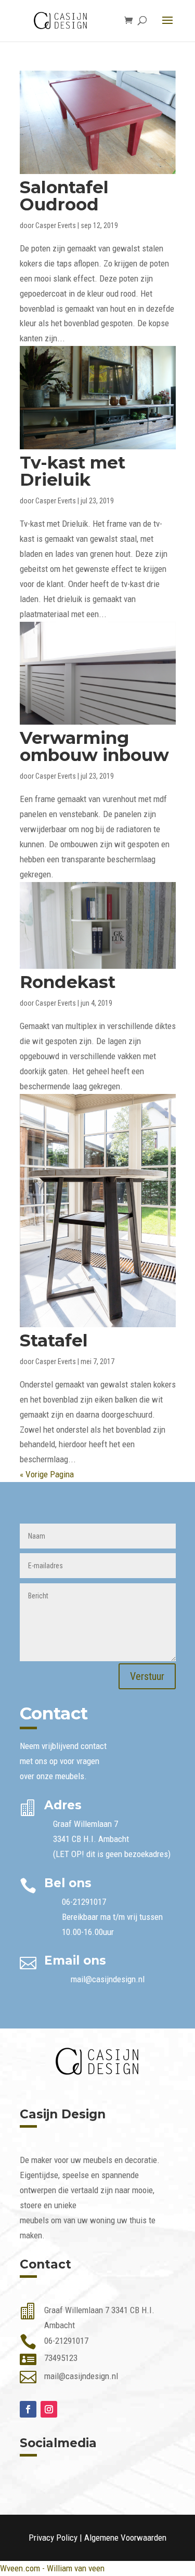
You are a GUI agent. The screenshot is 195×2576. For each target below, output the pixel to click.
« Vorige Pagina (47, 1474)
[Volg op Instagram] (49, 2409)
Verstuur (147, 1676)
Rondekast (68, 982)
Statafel (54, 1340)
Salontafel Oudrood (64, 196)
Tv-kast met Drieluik (73, 471)
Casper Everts (56, 225)
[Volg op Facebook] (28, 2409)
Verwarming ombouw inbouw (94, 746)
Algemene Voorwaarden (125, 2538)
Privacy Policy (53, 2538)
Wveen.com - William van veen (52, 2568)
